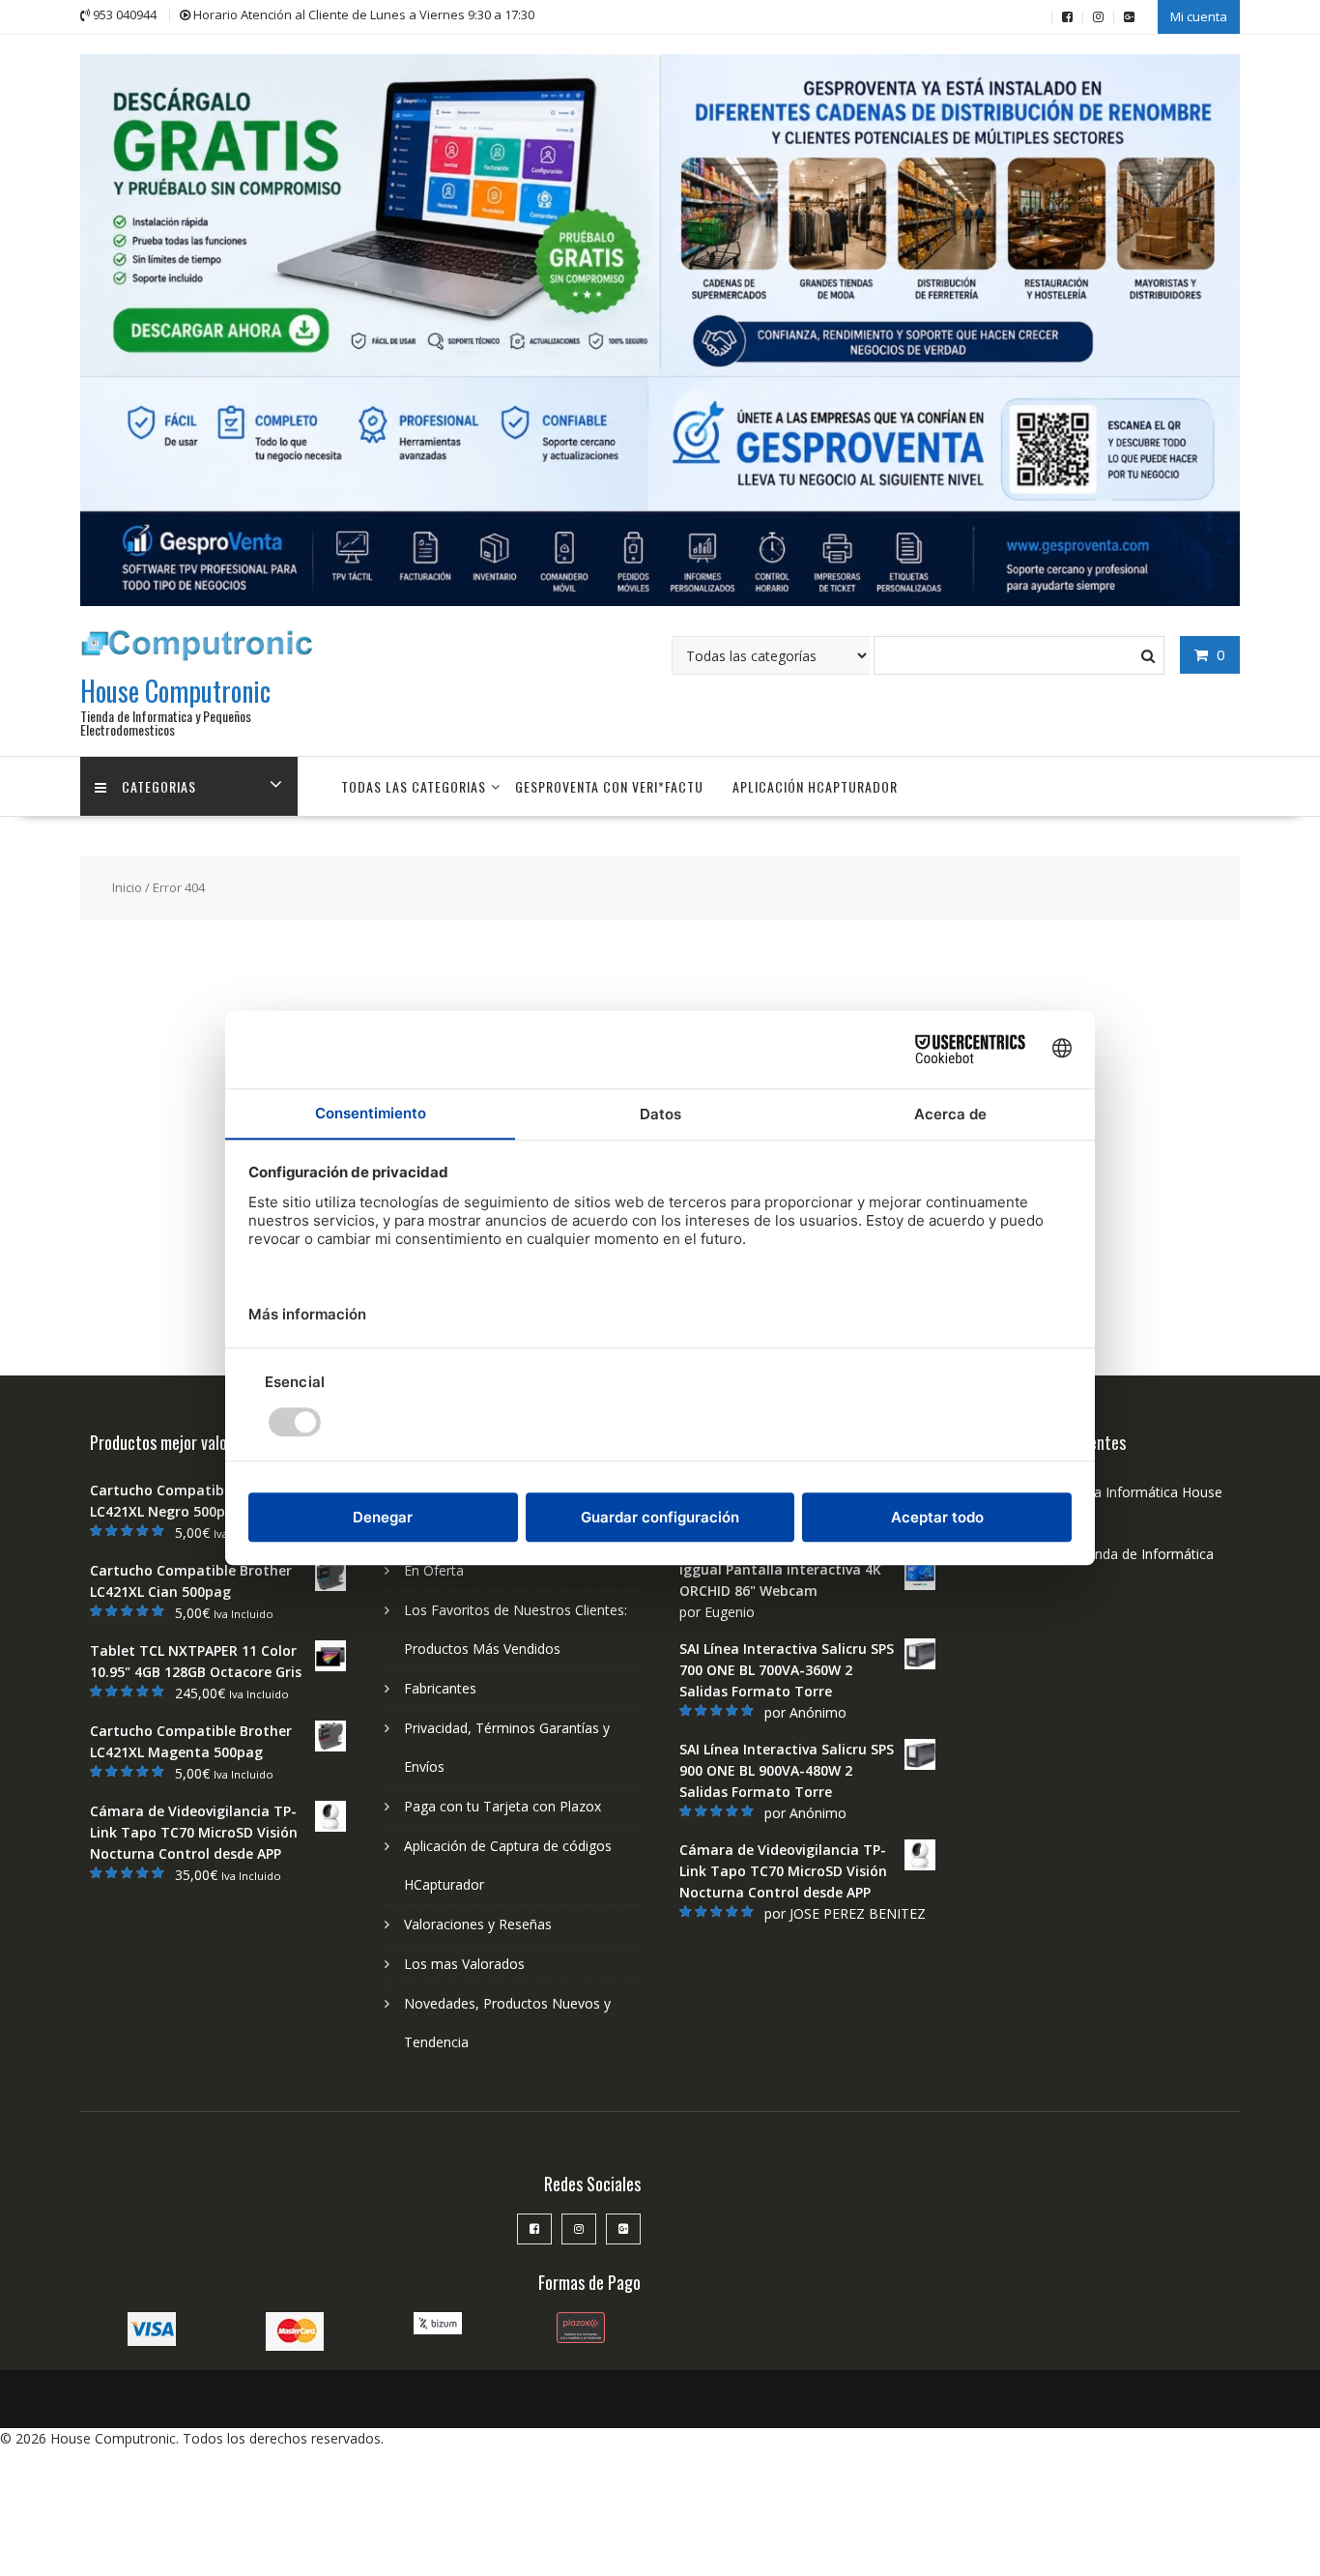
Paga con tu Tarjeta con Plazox (502, 1806)
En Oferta (434, 1570)
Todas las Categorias (414, 786)
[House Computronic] (660, 601)
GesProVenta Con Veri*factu (609, 786)
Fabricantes (440, 1688)
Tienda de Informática (1145, 1554)
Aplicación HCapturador (815, 786)
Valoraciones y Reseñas (478, 1924)
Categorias (159, 786)
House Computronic (175, 691)
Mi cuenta (1199, 16)
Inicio (127, 887)
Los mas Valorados (464, 1964)
